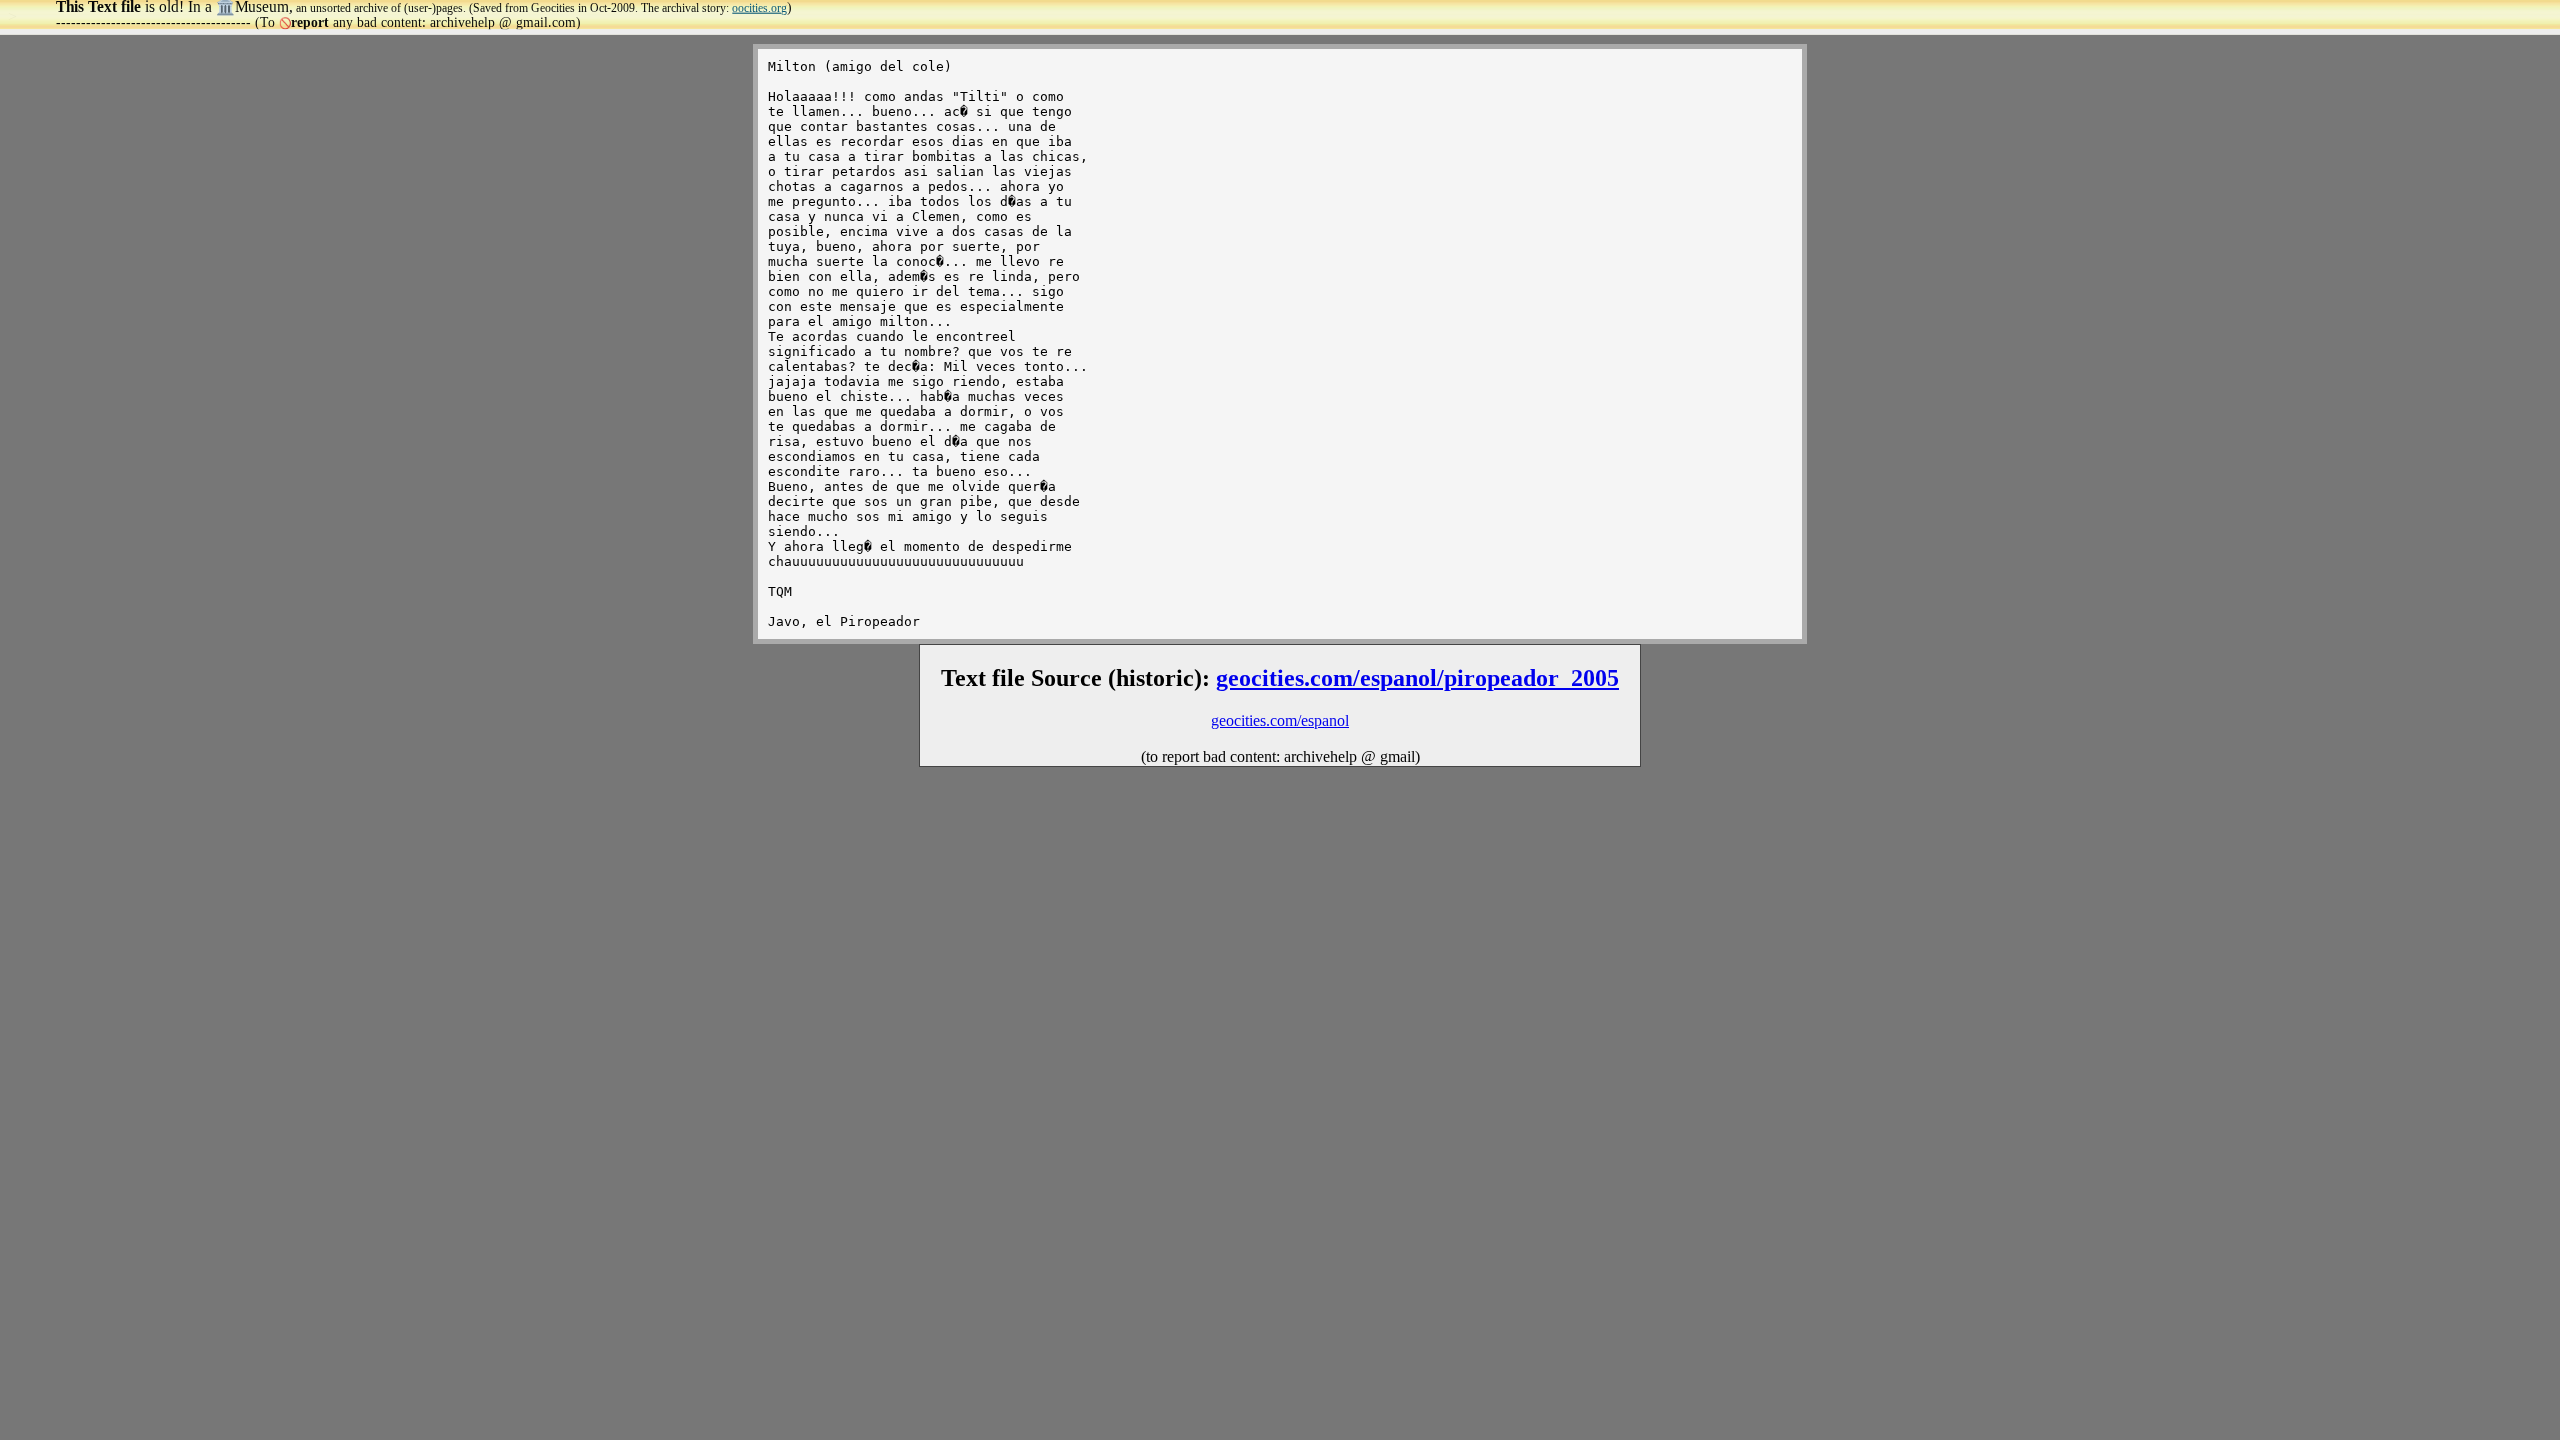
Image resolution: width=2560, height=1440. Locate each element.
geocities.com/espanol (1280, 720)
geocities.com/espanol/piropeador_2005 (1417, 678)
